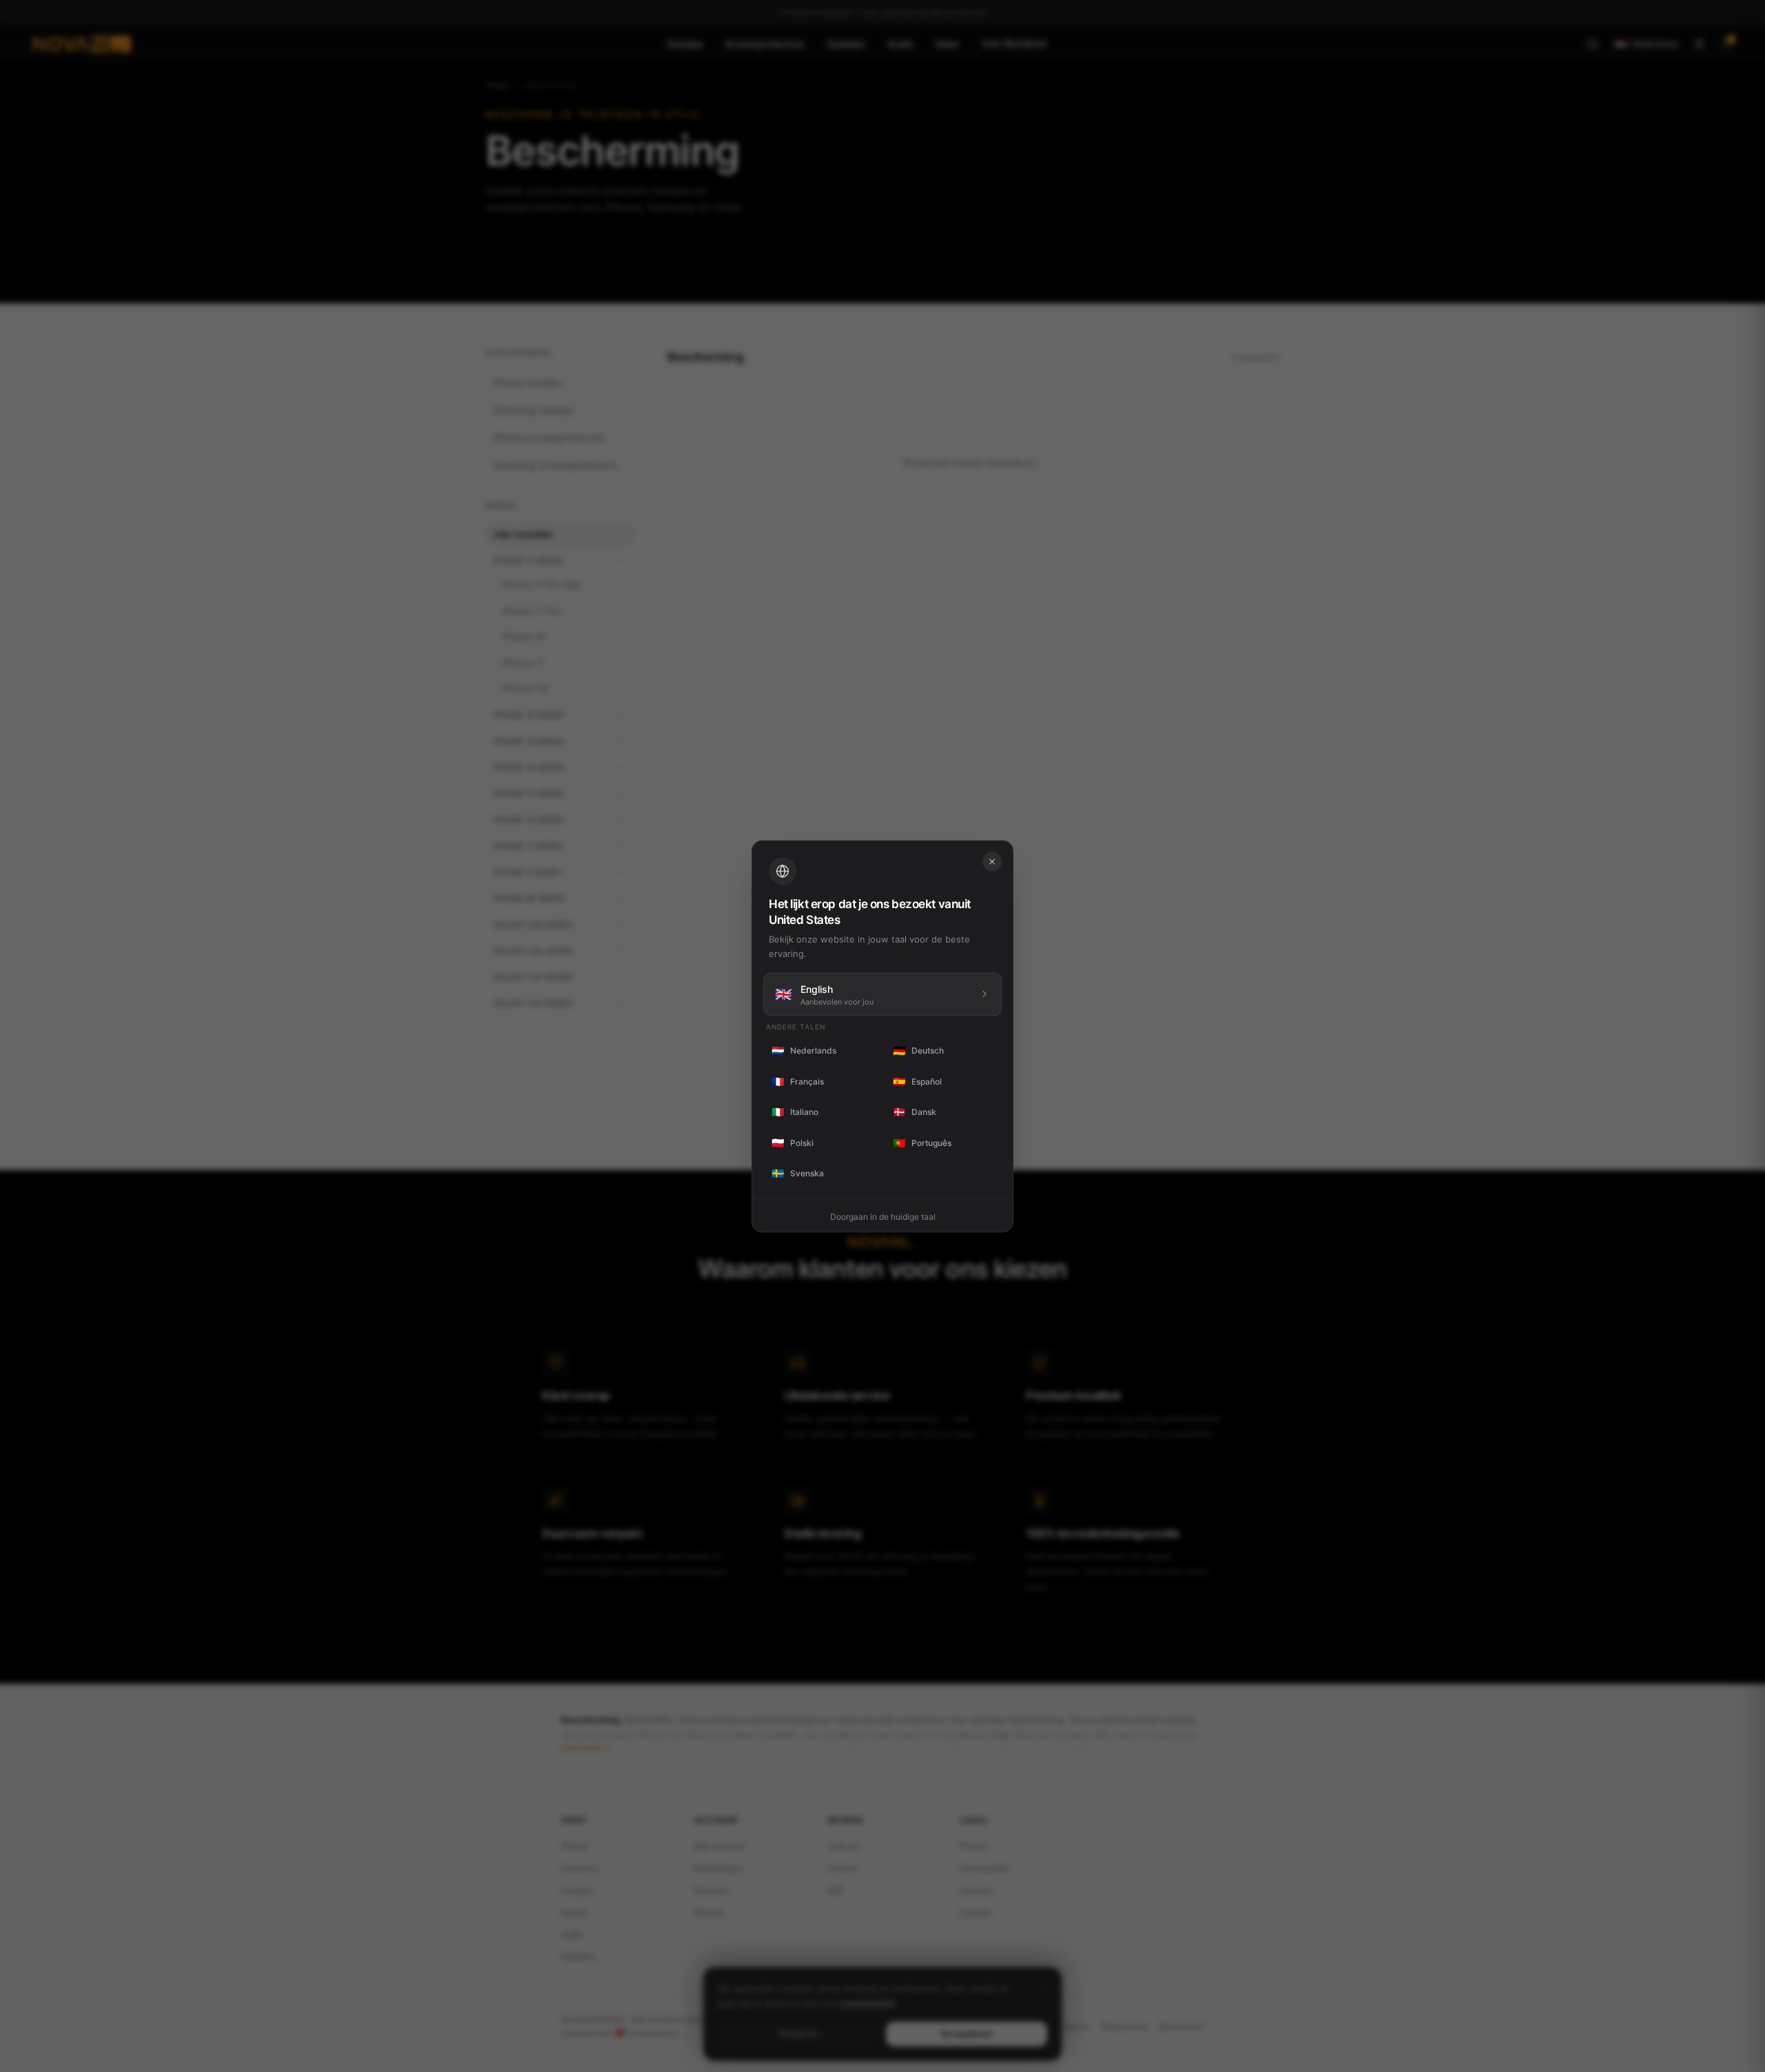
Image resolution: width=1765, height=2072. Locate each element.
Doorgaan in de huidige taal (883, 1216)
